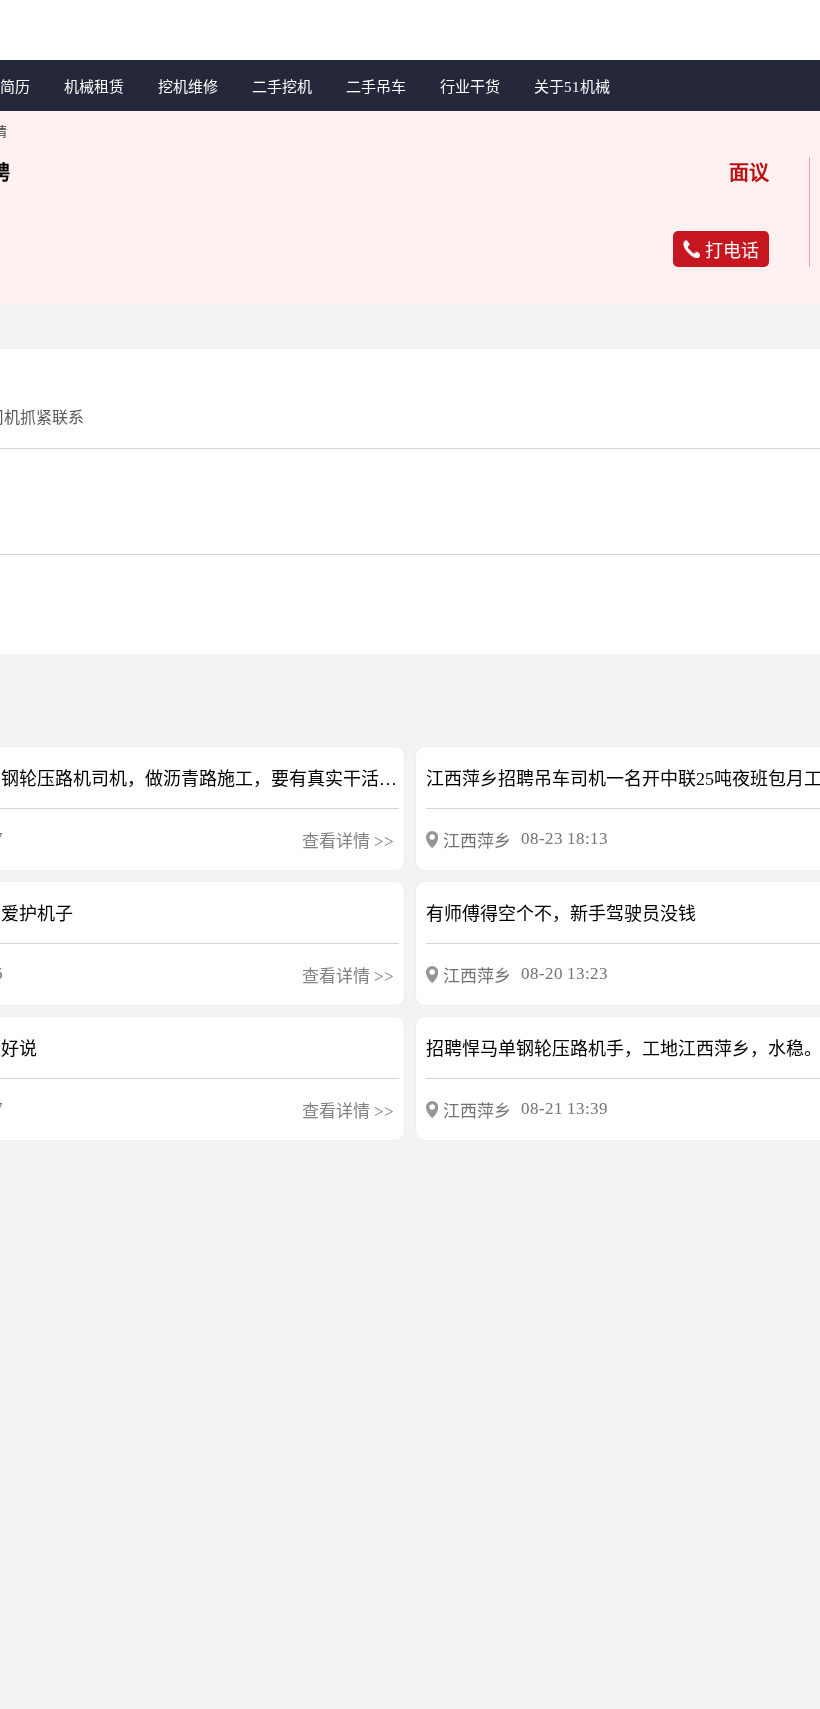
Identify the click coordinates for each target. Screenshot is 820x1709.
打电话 (732, 251)
